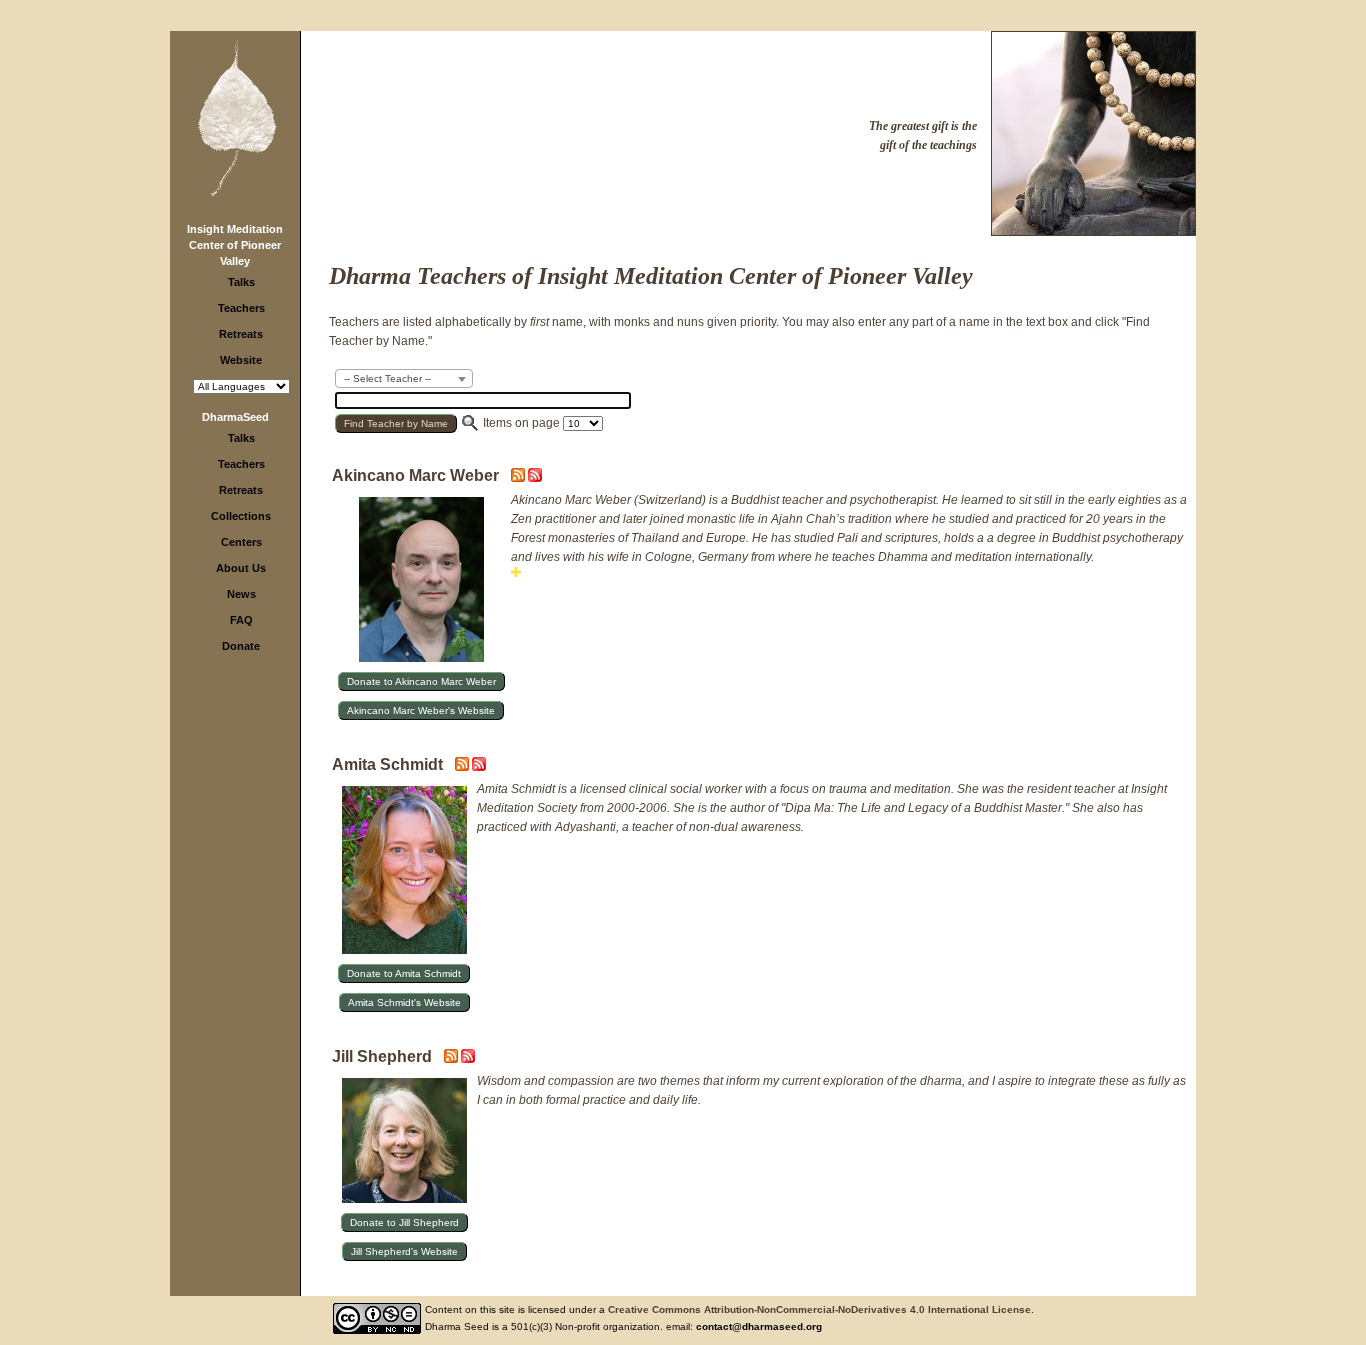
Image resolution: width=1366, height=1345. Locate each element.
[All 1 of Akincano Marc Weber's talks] (535, 478)
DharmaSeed (235, 417)
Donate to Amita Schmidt (404, 973)
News (241, 594)
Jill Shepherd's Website (404, 1251)
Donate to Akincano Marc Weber (421, 681)
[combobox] (404, 378)
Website (241, 360)
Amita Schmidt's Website (404, 1002)
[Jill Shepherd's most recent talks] (452, 1059)
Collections (241, 516)
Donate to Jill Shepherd (404, 1222)
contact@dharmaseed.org (759, 1326)
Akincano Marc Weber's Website (421, 710)
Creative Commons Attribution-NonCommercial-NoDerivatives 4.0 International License (819, 1309)
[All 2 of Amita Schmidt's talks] (479, 767)
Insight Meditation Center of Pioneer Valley (235, 245)
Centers (241, 542)
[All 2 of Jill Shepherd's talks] (468, 1059)
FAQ (241, 620)
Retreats (241, 334)
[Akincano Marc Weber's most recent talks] (519, 478)
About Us (241, 568)
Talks (241, 282)
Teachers (241, 308)
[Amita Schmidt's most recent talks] (463, 767)
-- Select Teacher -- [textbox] (387, 378)
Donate (241, 646)
